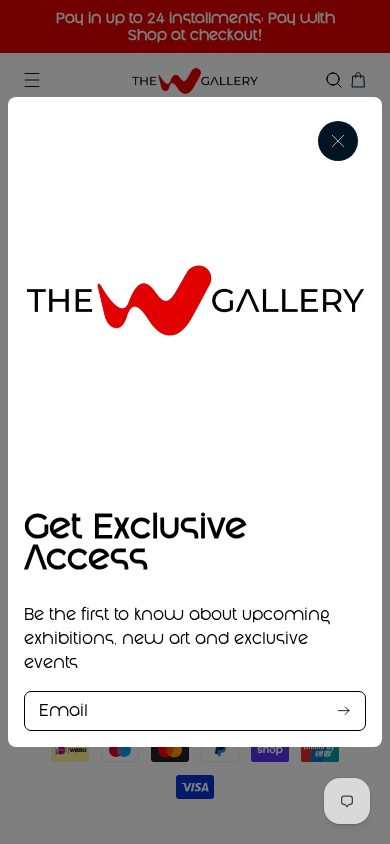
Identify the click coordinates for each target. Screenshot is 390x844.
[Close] (338, 141)
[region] (195, 422)
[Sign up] (344, 710)
